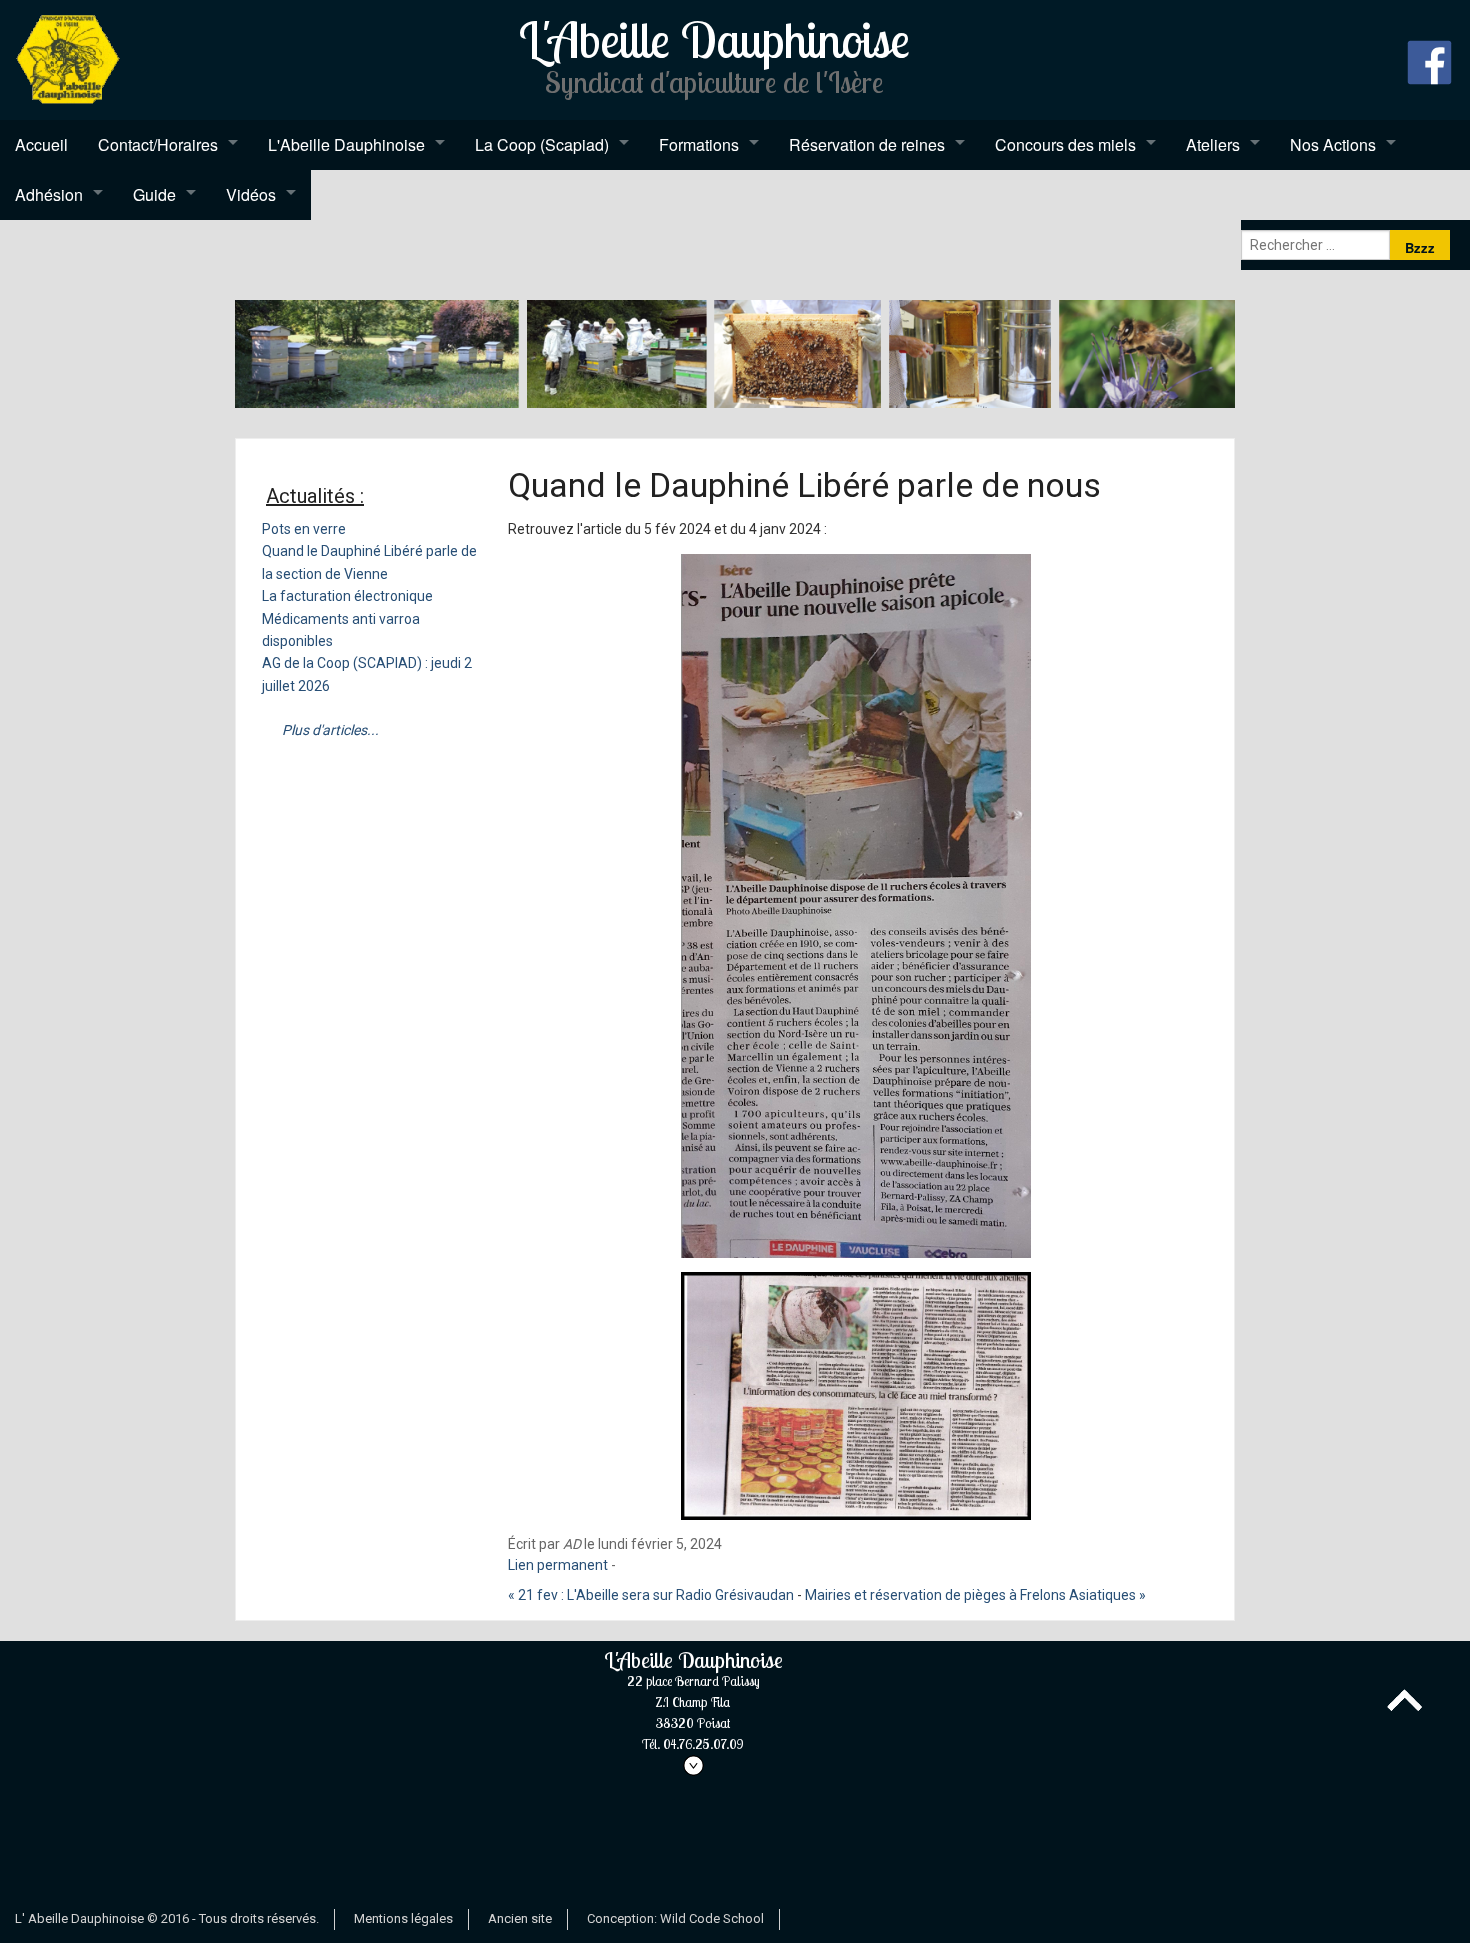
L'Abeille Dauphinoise (346, 144)
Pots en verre (304, 529)
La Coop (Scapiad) (542, 144)
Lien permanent (558, 1565)
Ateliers (1213, 144)
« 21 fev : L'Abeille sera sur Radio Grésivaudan (651, 1595)
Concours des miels (1065, 144)
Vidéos (251, 194)
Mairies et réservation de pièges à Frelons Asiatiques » (975, 1595)
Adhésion (49, 194)
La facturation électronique (347, 596)
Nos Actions (1333, 144)
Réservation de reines (867, 144)
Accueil (41, 144)
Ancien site (520, 1918)
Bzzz (1420, 247)
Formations (699, 144)
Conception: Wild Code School (675, 1918)
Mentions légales (403, 1918)
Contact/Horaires (158, 144)
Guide (154, 194)
